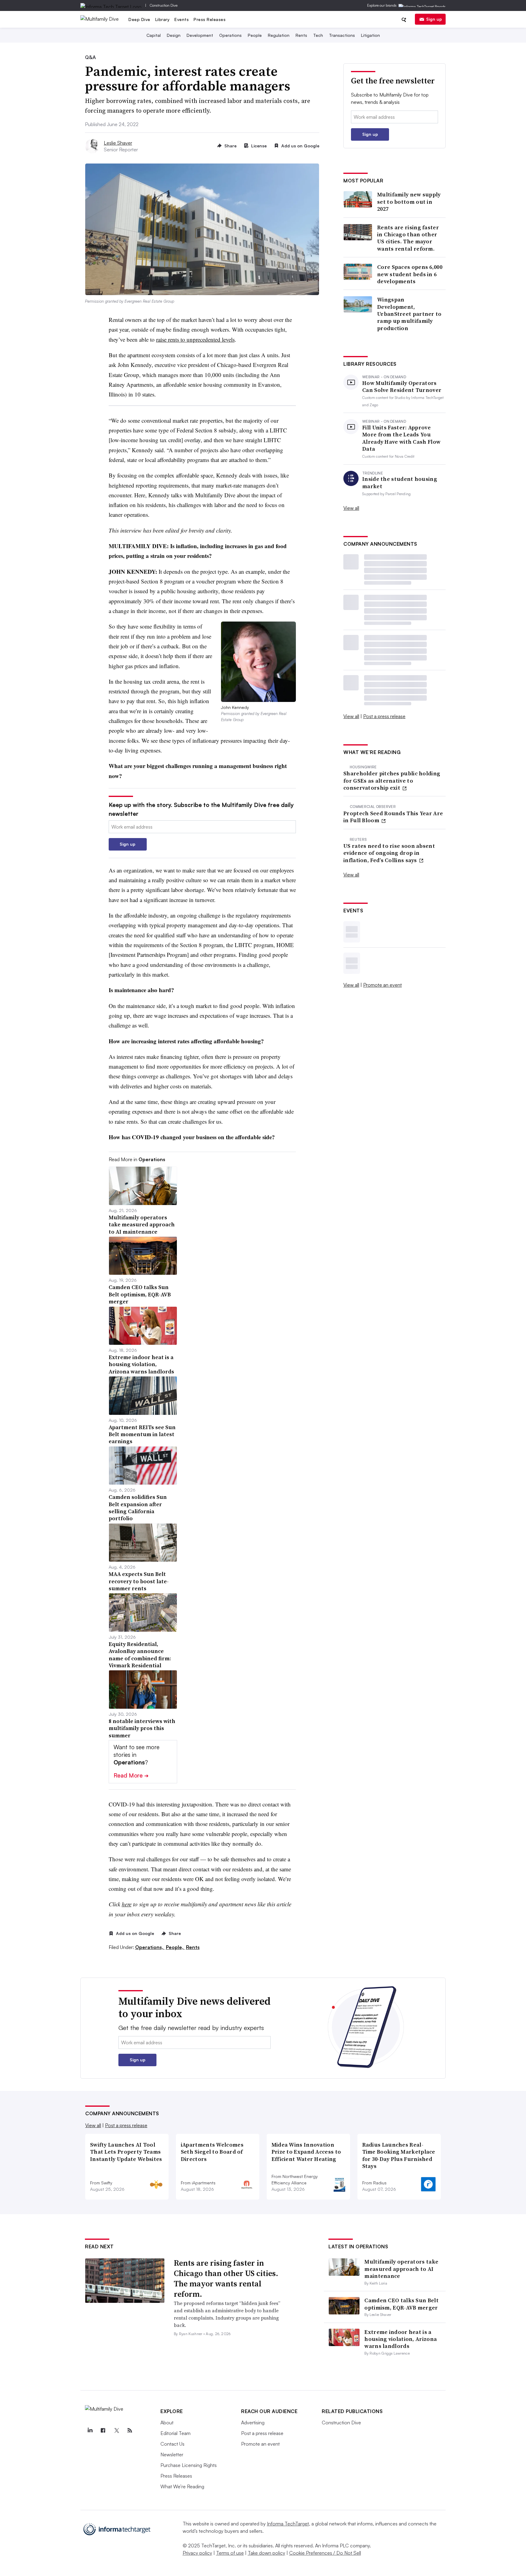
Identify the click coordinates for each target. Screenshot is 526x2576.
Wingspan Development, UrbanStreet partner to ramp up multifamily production (409, 314)
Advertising (253, 2423)
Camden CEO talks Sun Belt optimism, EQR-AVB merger (402, 2304)
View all (351, 508)
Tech (318, 35)
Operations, (150, 1947)
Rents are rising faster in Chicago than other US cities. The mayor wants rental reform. (408, 238)
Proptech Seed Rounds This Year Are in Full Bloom (393, 817)
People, (175, 1947)
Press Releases (210, 19)
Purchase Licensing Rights (189, 2465)
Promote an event (382, 985)
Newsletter (172, 2454)
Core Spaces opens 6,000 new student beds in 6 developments (410, 274)
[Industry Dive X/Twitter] (116, 2430)
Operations (230, 35)
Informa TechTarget (288, 2524)
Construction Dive (164, 5)
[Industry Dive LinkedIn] (90, 2430)
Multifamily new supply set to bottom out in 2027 (409, 202)
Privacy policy (197, 2553)
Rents (301, 35)
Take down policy (267, 2553)
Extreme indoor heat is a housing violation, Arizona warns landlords (401, 2339)
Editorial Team (175, 2433)
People (255, 35)
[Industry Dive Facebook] (103, 2430)
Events (182, 19)
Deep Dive (139, 19)
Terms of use (230, 2553)
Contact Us (172, 2444)
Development (200, 35)
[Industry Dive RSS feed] (130, 2430)
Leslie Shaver (118, 143)
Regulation (279, 35)
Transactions (342, 35)
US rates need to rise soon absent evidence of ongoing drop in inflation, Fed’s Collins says (389, 853)
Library (163, 19)
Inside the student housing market (400, 483)
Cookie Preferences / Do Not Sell (325, 2553)
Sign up (434, 19)
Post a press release (384, 716)
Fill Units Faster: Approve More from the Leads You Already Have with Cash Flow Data (401, 438)
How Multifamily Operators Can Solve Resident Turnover (402, 387)
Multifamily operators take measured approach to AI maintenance (401, 2269)
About (167, 2423)
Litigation (370, 35)
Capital (154, 35)
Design (174, 35)
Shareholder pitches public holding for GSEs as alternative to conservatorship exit (392, 781)
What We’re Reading (182, 2486)
